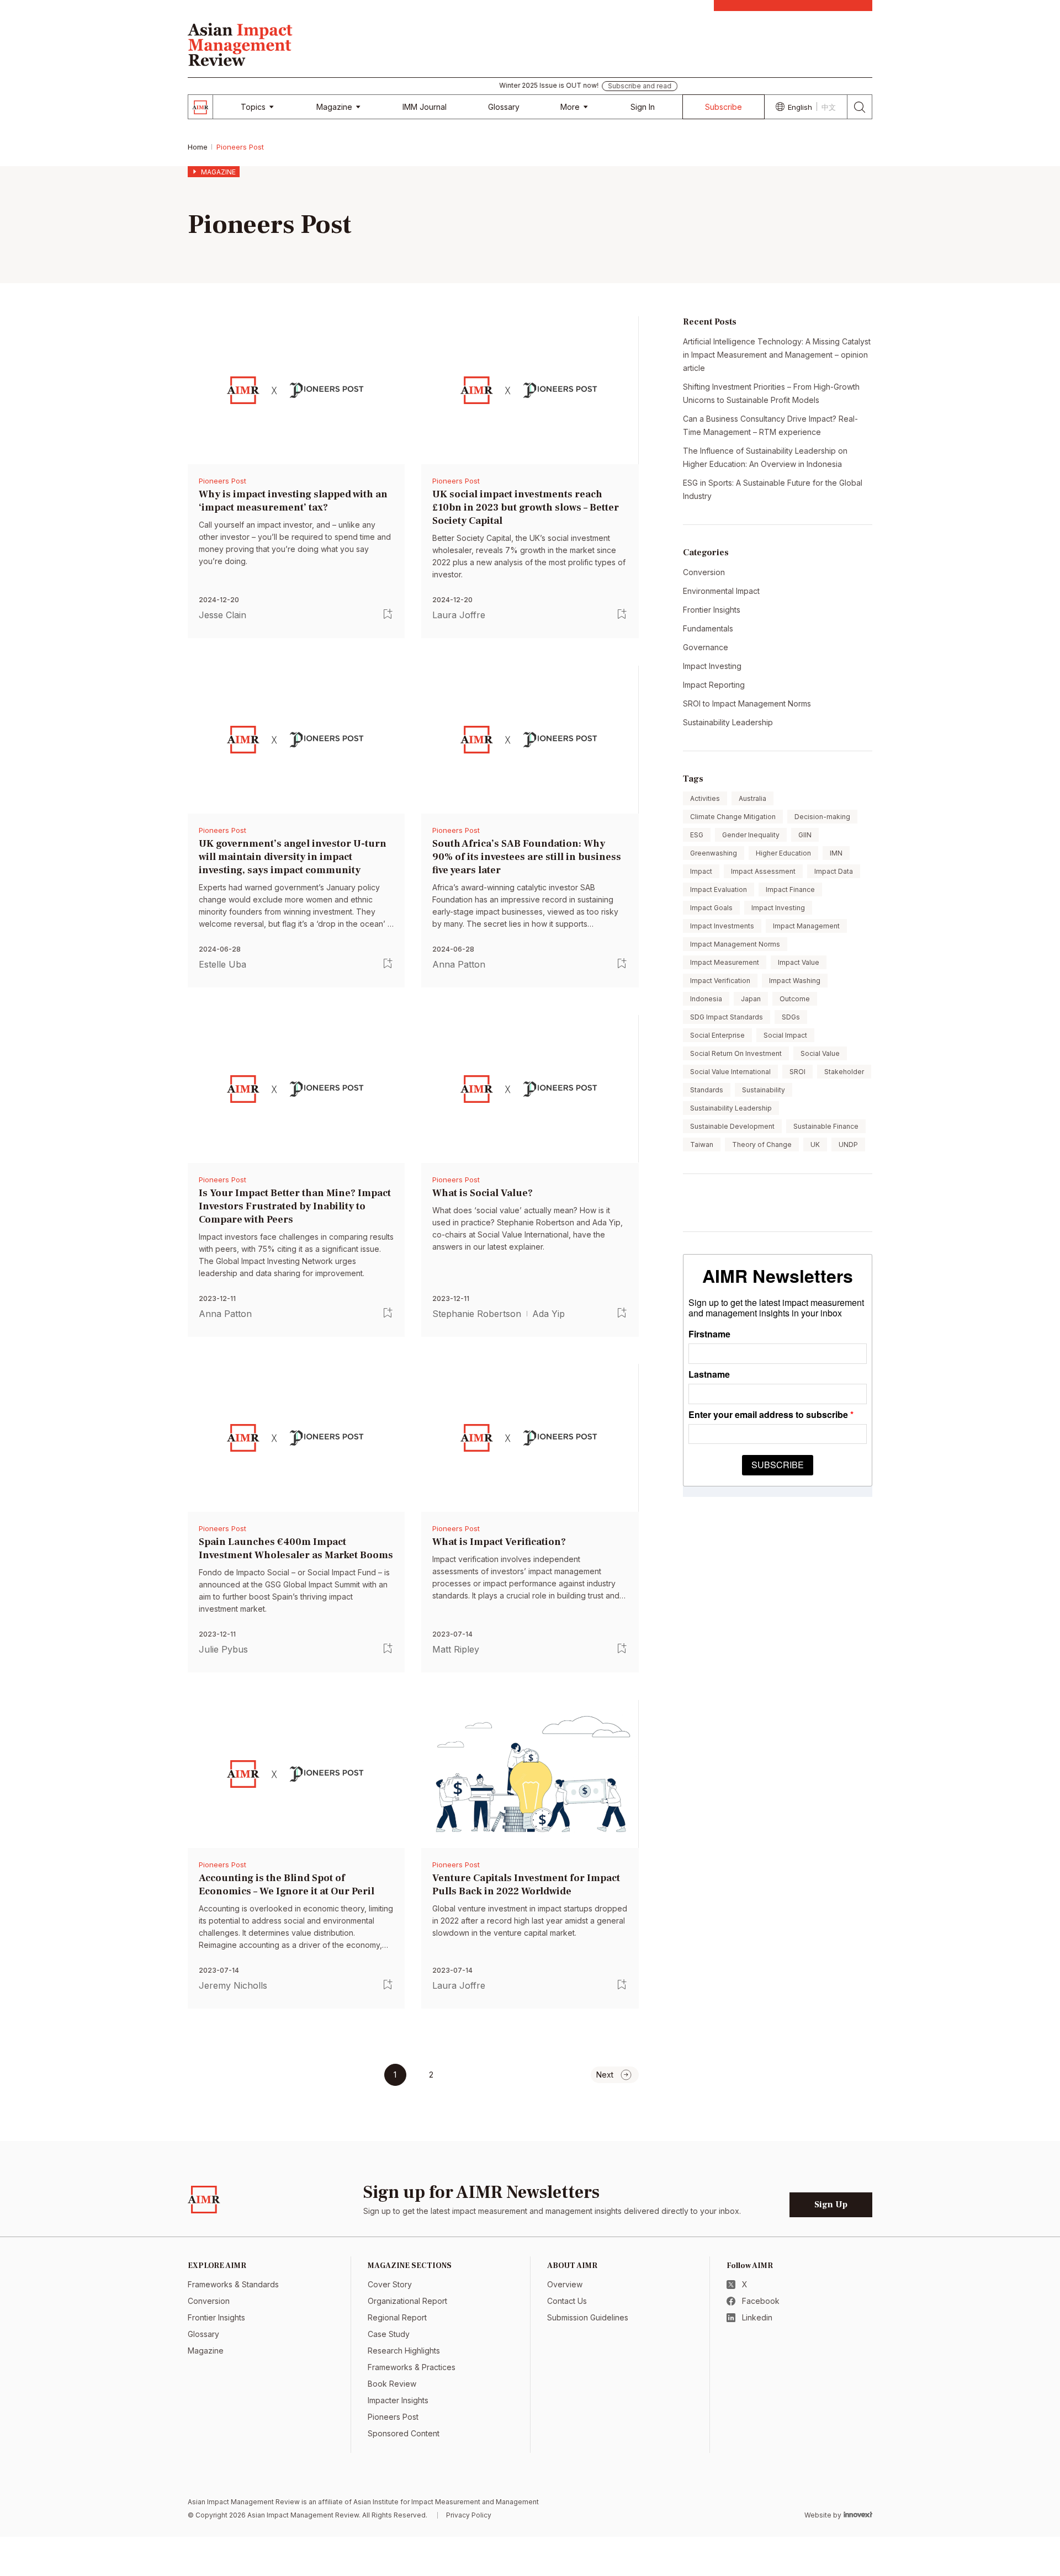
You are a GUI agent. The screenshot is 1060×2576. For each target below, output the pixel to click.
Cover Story (390, 2284)
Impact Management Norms (735, 944)
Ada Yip (548, 1313)
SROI (797, 1072)
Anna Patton (459, 964)
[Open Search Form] (860, 107)
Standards (707, 1090)
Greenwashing (714, 853)
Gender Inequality (751, 835)
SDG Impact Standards (727, 1017)
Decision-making (822, 817)
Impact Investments (722, 926)
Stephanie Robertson (477, 1313)
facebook (761, 2301)
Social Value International (730, 1072)
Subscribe (724, 107)
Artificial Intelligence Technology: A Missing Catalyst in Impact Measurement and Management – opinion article (777, 355)
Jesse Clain (222, 615)
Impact (701, 871)
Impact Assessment (763, 871)
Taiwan (702, 1144)
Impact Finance (790, 889)
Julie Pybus (223, 1649)
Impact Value (799, 962)
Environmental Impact (721, 591)
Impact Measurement (725, 962)
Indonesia (706, 999)
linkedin (757, 2317)
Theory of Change (762, 1144)
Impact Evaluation (719, 889)
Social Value (820, 1053)
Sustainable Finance (826, 1126)
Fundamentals (708, 628)
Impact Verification (720, 981)
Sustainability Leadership (728, 722)
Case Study (389, 2334)
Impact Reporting (714, 685)
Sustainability (764, 1090)
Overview (565, 2284)
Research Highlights (404, 2351)
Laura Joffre (459, 615)
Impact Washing (795, 981)
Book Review (392, 2384)
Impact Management (806, 926)
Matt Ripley (456, 1649)
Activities (705, 798)
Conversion (704, 572)
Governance (706, 647)
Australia (752, 798)
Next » (615, 2075)
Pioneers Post (222, 481)
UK (815, 1144)
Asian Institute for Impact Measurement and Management (446, 2502)
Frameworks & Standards (233, 2284)
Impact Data (834, 871)
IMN (836, 853)
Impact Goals (711, 908)
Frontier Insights (712, 610)
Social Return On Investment (736, 1053)
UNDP (848, 1144)
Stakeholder (844, 1072)
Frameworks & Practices (412, 2367)
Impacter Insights (398, 2400)
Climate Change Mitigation (733, 817)
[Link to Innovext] (858, 2514)
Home (198, 147)
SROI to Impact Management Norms (747, 703)
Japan (751, 999)
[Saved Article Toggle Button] (388, 614)
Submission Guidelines (588, 2317)
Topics (253, 107)
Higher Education (783, 853)
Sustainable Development (732, 1126)
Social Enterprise (717, 1035)
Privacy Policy (469, 2515)
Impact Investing (712, 666)
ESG (697, 835)
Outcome (795, 999)
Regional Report (397, 2317)
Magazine (334, 107)
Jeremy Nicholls (233, 1985)
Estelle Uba (222, 964)
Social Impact (785, 1035)
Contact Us (567, 2301)
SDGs (791, 1017)
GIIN (805, 835)
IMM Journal (425, 107)
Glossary (504, 107)
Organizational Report (407, 2301)
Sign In (643, 107)
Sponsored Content (404, 2433)
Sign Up (831, 2205)
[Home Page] (240, 43)
